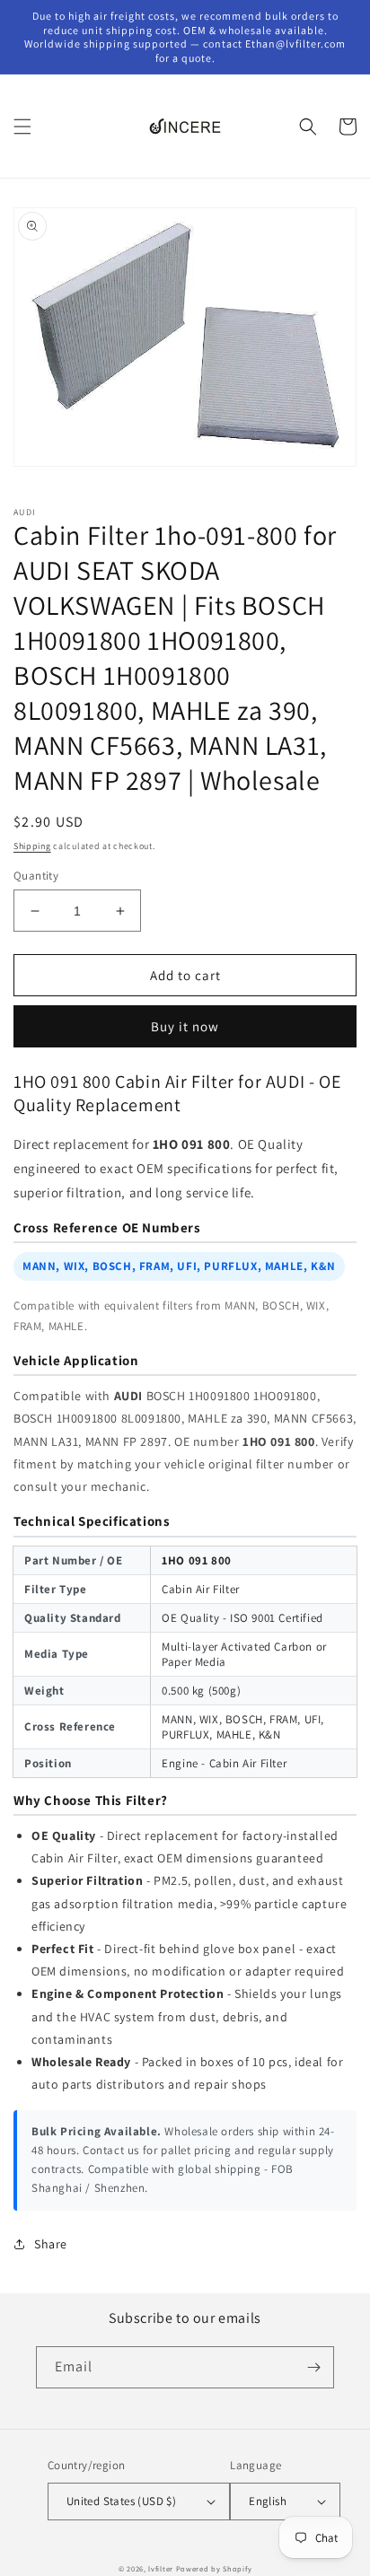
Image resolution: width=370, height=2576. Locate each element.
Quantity (36, 876)
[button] (22, 127)
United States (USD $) (121, 2501)
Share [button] (51, 2244)
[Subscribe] (313, 2367)
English (268, 2501)
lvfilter (161, 2568)
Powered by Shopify (214, 2568)
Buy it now (185, 1026)
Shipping (32, 846)
